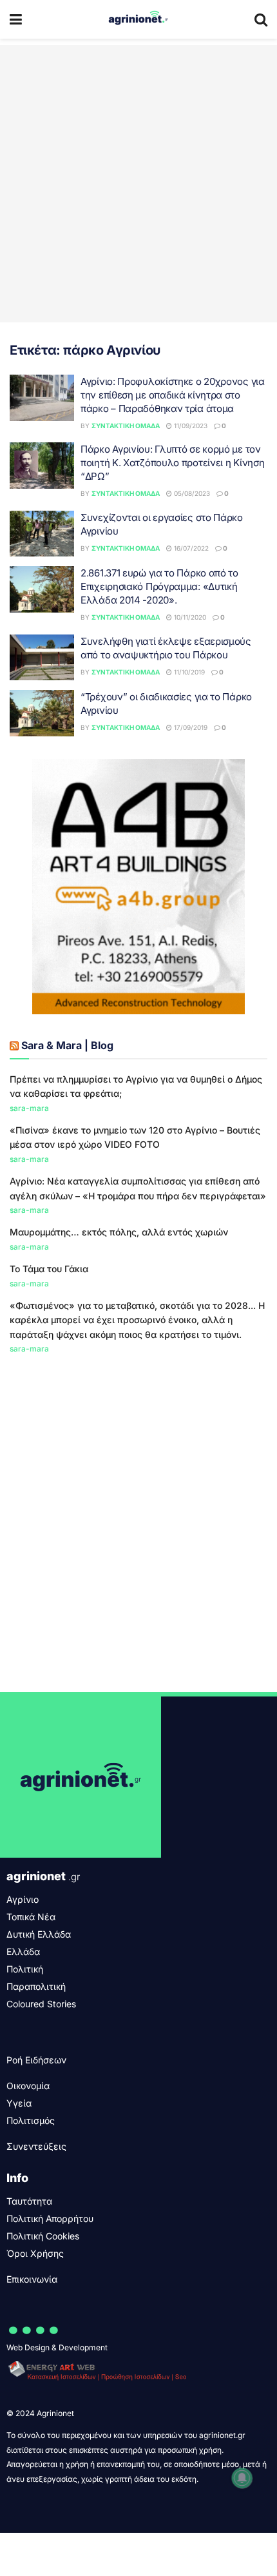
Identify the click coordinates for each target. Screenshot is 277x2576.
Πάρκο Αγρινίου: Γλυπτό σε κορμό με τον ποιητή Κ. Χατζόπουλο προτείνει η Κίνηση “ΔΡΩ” (172, 463)
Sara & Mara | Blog (67, 1045)
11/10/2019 (188, 672)
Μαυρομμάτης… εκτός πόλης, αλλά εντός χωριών (119, 1232)
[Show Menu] (16, 19)
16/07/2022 (190, 548)
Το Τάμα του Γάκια (49, 1269)
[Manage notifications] (242, 2478)
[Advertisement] (138, 184)
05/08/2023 (191, 493)
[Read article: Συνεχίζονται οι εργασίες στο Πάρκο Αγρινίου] (42, 534)
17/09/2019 (190, 727)
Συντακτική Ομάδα (126, 426)
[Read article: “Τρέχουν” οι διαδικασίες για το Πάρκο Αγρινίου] (42, 713)
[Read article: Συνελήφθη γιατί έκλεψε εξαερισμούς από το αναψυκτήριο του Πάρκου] (42, 658)
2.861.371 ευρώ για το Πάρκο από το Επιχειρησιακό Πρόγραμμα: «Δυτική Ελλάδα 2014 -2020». (159, 586)
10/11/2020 (189, 617)
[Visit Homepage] (138, 19)
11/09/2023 (190, 426)
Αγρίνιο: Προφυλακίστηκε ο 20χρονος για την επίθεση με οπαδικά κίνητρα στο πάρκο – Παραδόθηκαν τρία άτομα (173, 395)
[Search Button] (261, 19)
